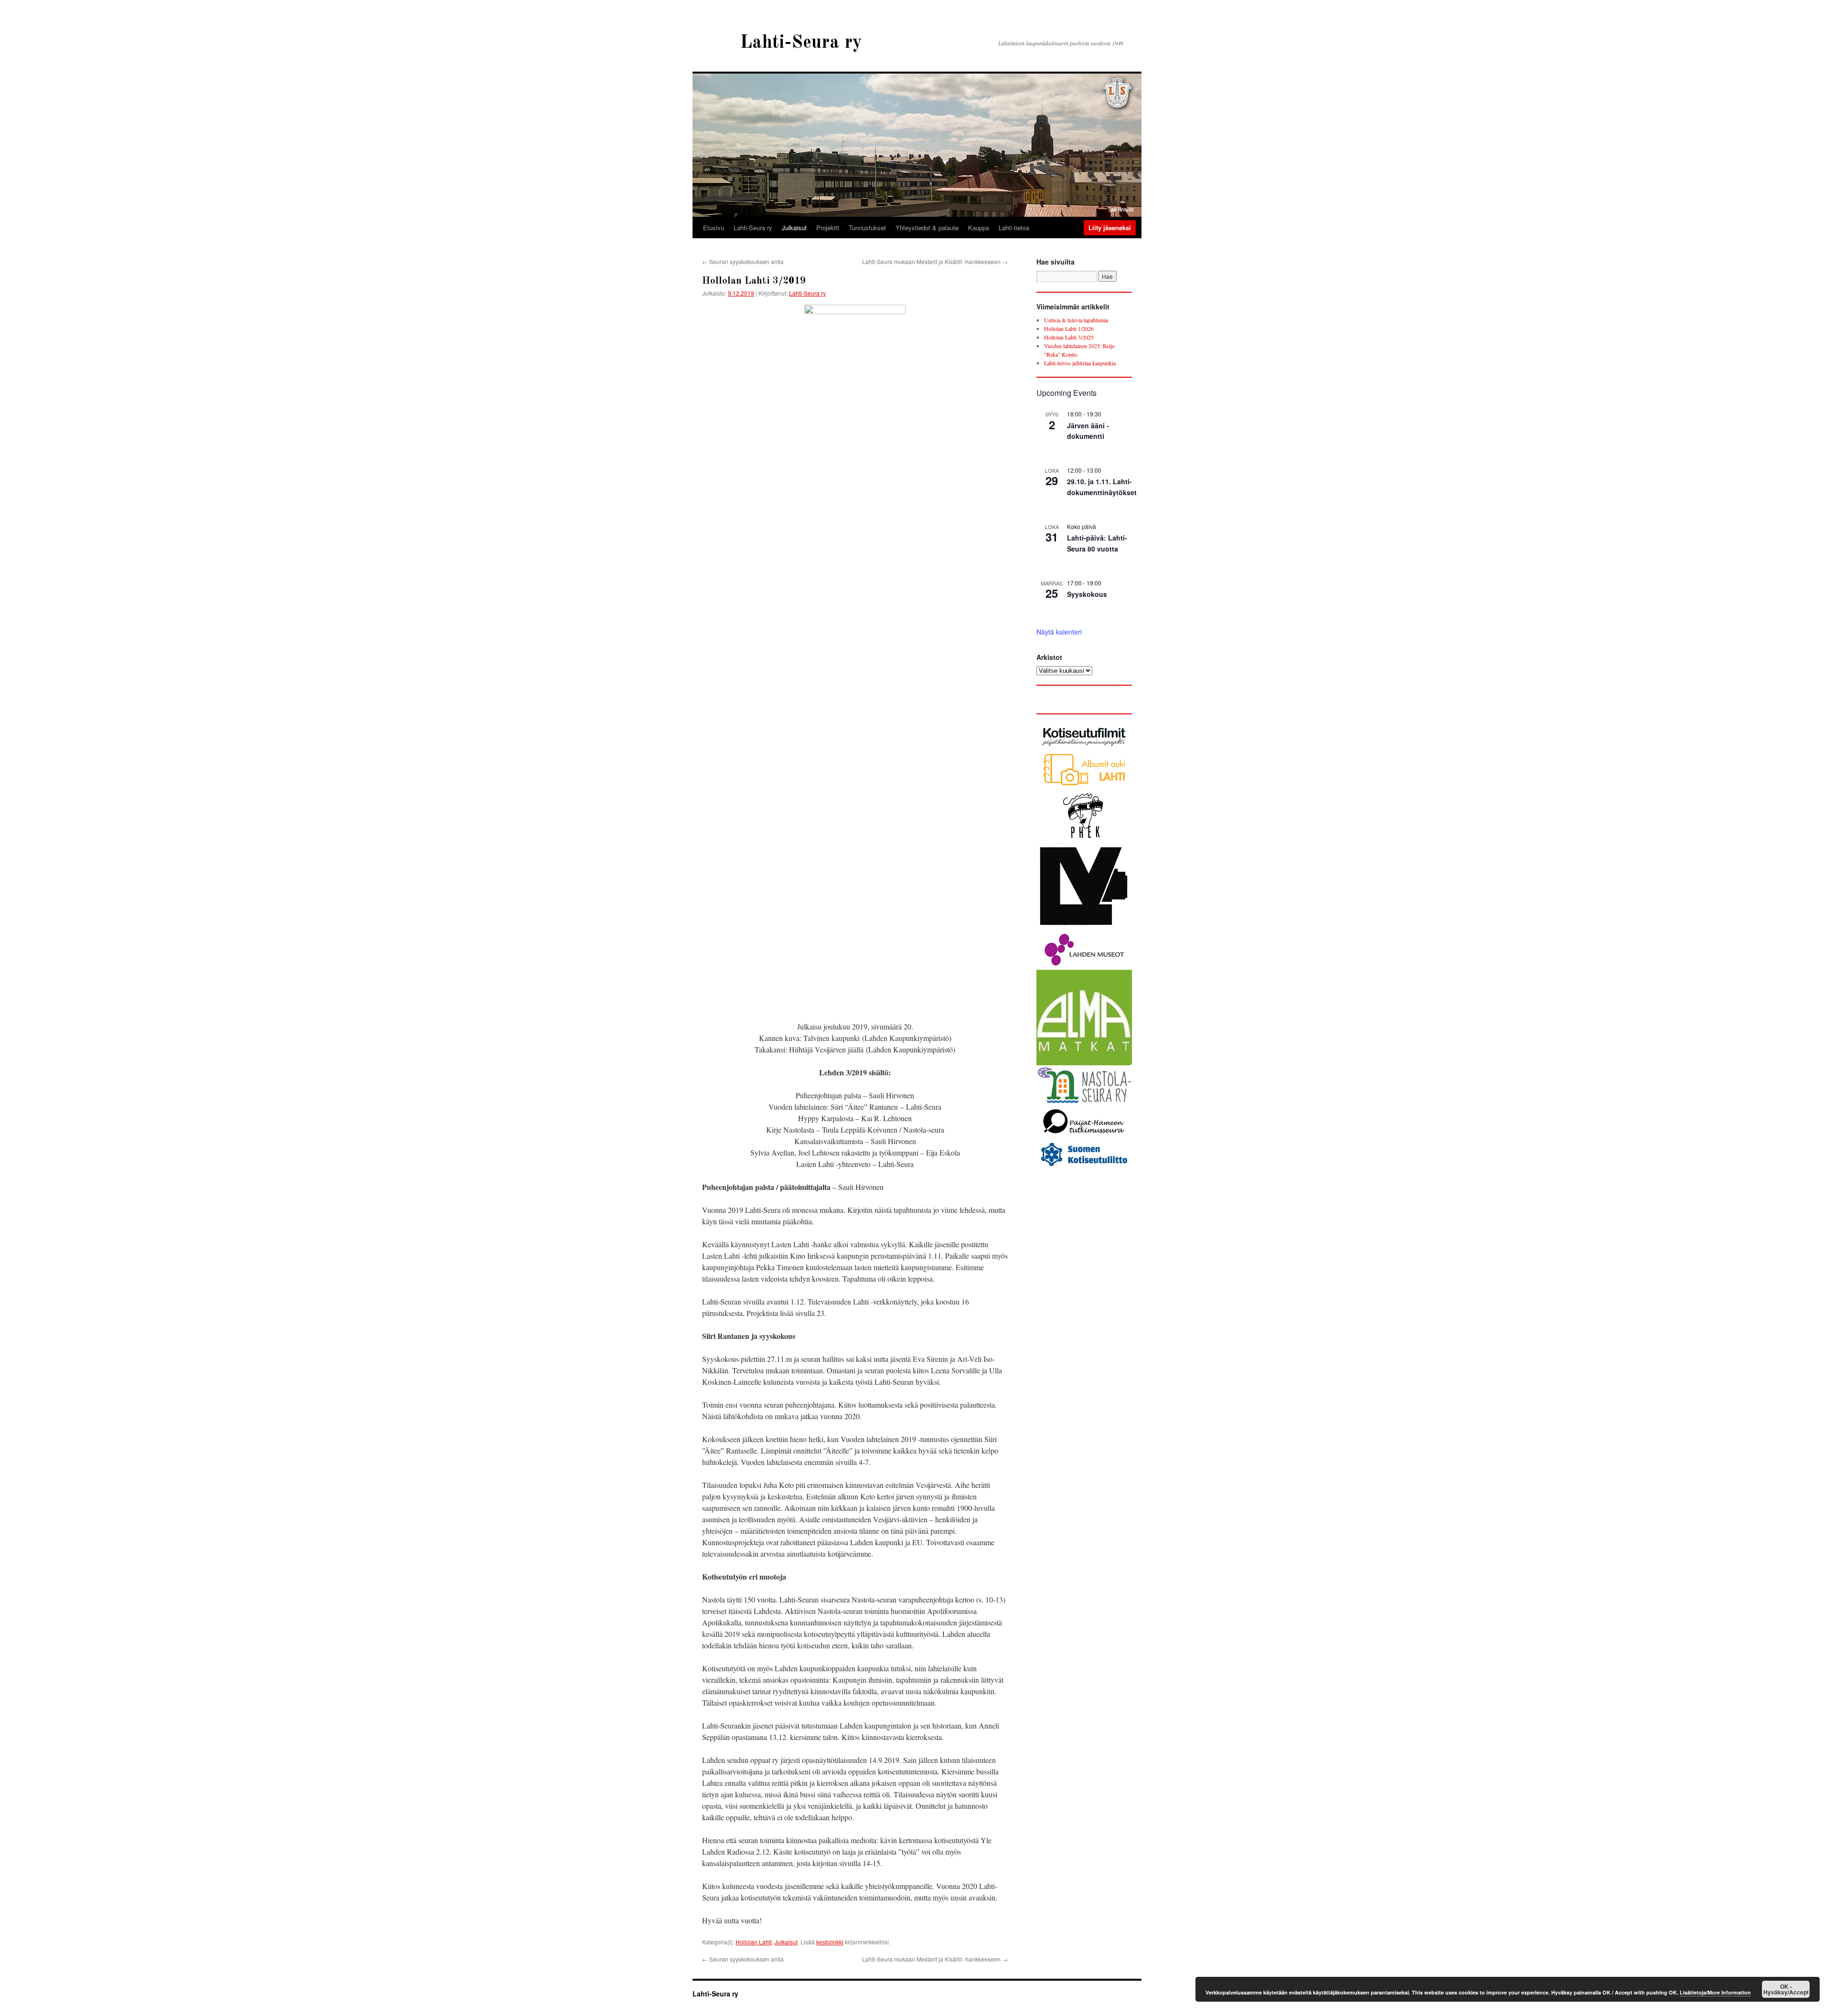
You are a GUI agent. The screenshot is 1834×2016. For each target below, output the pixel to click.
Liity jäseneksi (1110, 228)
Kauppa (979, 228)
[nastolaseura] (1084, 1101)
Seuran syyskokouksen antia (743, 261)
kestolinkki (830, 1942)
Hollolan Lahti (754, 1942)
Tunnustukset (867, 228)
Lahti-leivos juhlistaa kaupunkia (1080, 363)
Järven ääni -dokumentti (1088, 431)
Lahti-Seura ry (801, 43)
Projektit (828, 228)
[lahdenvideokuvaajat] (1084, 927)
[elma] (1084, 1063)
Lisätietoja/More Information (1715, 1992)
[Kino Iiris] (1084, 839)
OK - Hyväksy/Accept (1786, 1989)
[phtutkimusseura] (1084, 1136)
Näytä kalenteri (1059, 632)
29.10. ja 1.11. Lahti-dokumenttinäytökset (1102, 487)
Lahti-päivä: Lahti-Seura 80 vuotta (1097, 543)
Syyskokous (1087, 594)
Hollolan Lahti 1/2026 (1069, 329)
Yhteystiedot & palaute (927, 228)
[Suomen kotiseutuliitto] (1084, 1167)
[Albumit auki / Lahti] (1084, 785)
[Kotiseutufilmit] (1084, 747)
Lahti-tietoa (1014, 228)
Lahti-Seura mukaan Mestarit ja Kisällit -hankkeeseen (935, 261)
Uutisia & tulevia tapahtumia (1076, 320)
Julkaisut (794, 228)
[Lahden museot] (1084, 966)
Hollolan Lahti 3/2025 (1069, 337)
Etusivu (714, 228)
